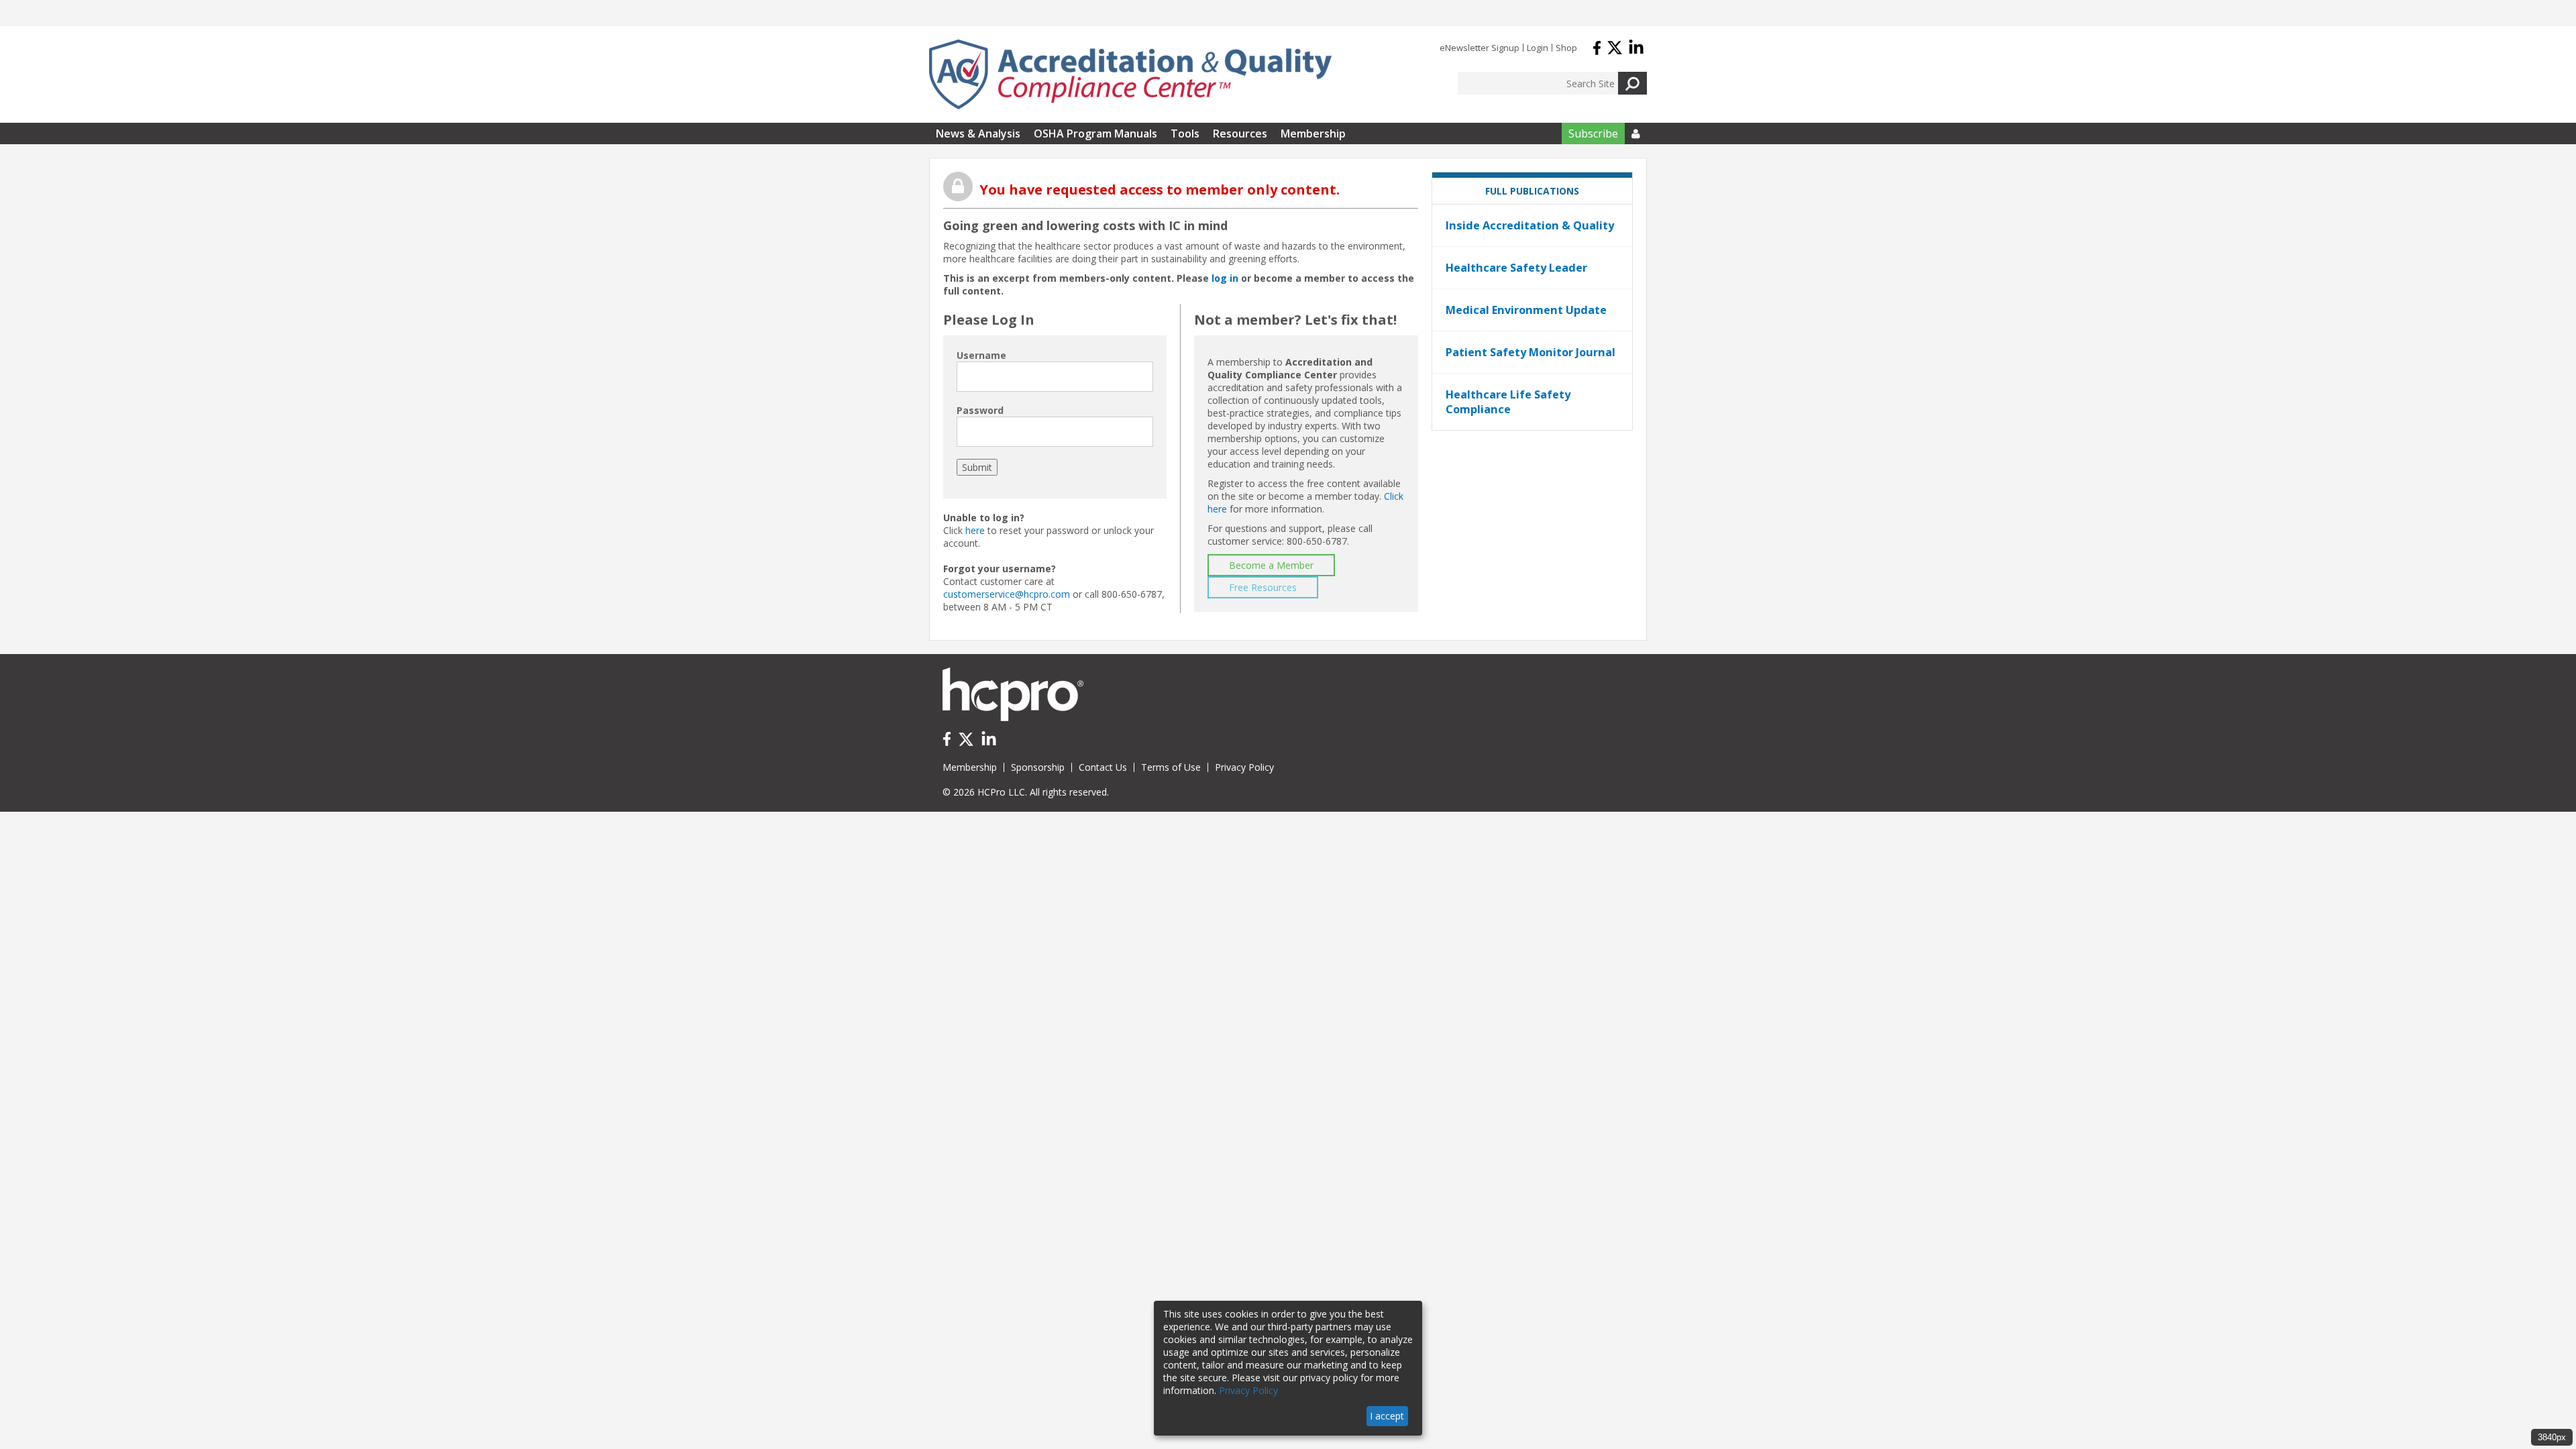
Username (981, 355)
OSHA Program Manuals (1095, 133)
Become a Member (1271, 565)
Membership (1313, 133)
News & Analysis (978, 133)
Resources (1240, 133)
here (975, 530)
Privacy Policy (1244, 767)
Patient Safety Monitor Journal (1531, 352)
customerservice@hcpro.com (1007, 594)
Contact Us (1103, 767)
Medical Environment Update (1526, 310)
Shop (1566, 48)
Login (1538, 48)
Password (980, 410)
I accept (1387, 1416)
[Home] (1130, 74)
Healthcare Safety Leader (1516, 268)
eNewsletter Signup (1480, 48)
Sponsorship (1038, 767)
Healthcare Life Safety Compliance (1508, 402)
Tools (1185, 133)
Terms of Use (1171, 767)
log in (1225, 278)
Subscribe (1593, 133)
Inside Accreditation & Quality (1530, 225)
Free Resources (1263, 587)
